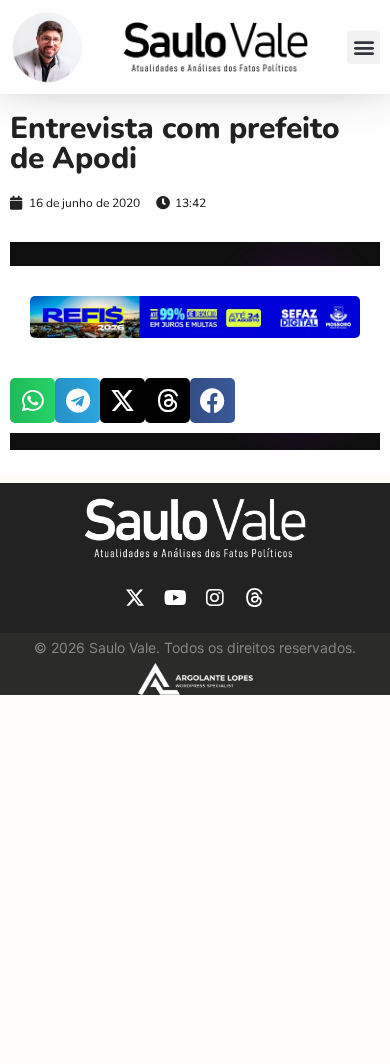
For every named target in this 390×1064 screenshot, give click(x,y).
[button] (363, 47)
